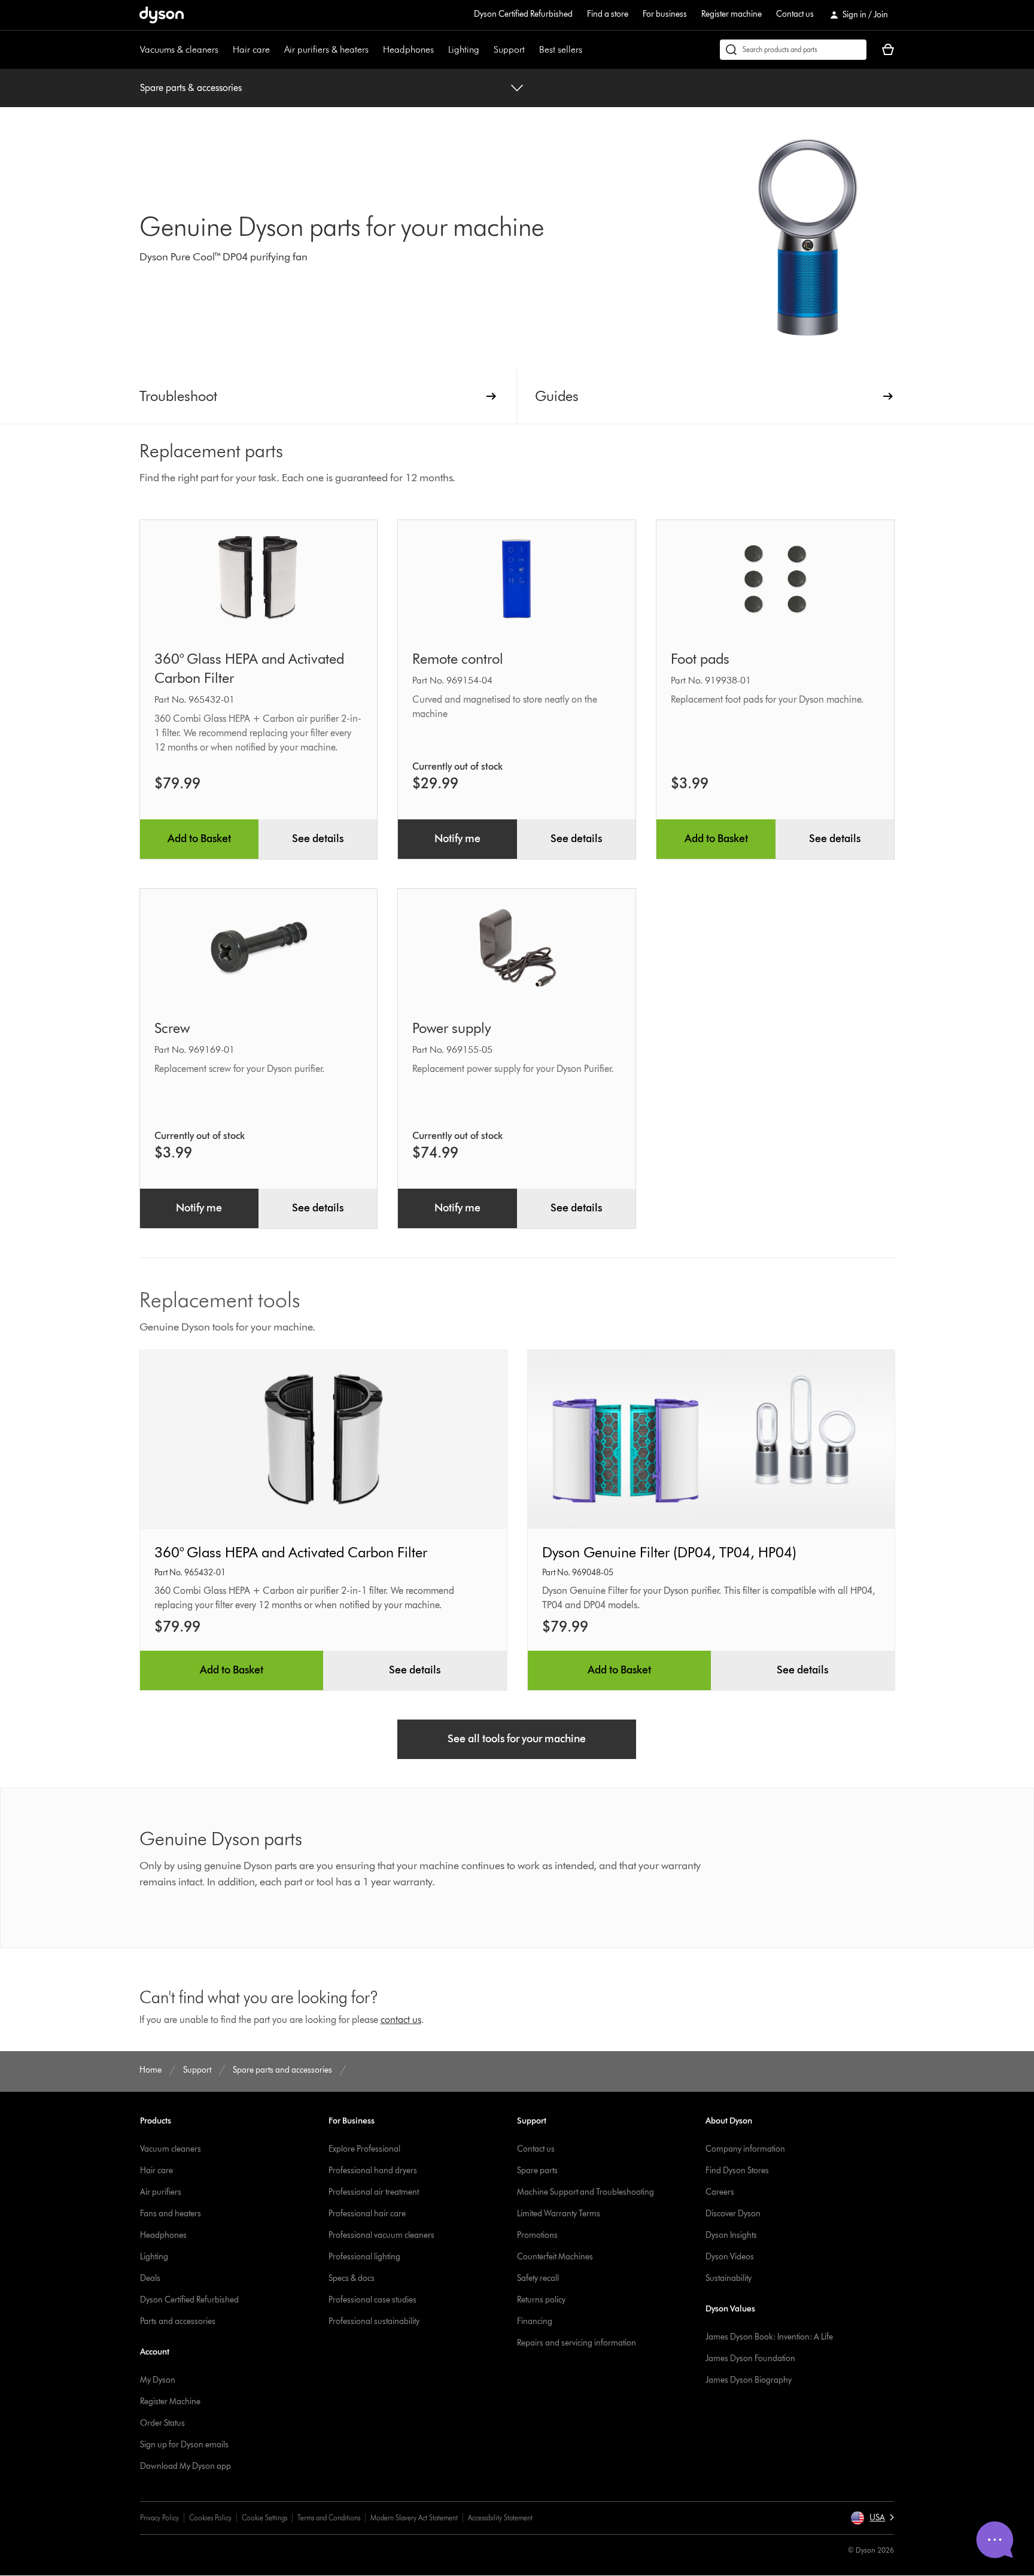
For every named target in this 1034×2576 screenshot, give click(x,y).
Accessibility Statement (500, 2518)
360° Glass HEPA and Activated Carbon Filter (291, 1552)
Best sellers (561, 49)
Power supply (451, 1028)
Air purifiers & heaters (326, 49)
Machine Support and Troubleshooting (586, 2192)
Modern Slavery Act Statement (414, 2518)
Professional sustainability (374, 2321)
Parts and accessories (178, 2321)
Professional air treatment (374, 2192)
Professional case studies (372, 2300)
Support (509, 49)
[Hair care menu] (276, 50)
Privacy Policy (159, 2518)
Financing (535, 2321)
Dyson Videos (730, 2257)
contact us (401, 2020)
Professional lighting (364, 2257)
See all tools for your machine (517, 1739)
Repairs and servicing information (577, 2343)
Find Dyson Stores (737, 2171)
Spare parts (537, 2171)
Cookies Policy (210, 2518)
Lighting (464, 49)
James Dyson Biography (749, 2380)
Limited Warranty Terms (559, 2214)
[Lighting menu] (485, 50)
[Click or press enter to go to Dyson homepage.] (162, 15)
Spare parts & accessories (191, 88)
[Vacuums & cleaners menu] (224, 50)
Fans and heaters (171, 2214)
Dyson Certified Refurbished (523, 14)
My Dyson (158, 2380)
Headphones (408, 49)
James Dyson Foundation (750, 2358)
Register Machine (170, 2402)
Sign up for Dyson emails (184, 2445)
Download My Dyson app (185, 2466)
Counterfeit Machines (555, 2257)
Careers (720, 2192)
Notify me (457, 839)
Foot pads (700, 659)
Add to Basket (199, 839)
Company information (745, 2149)
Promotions (537, 2235)
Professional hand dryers (373, 2171)
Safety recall (538, 2278)
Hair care (251, 49)
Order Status (162, 2423)
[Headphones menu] (440, 50)
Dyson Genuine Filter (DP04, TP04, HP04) (669, 1552)
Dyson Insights (731, 2235)
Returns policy (541, 2300)
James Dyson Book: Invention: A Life (769, 2337)
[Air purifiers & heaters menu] (375, 50)
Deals (150, 2278)
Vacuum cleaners (171, 2149)
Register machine (732, 14)
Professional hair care (367, 2214)
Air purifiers (161, 2192)
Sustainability (729, 2278)
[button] (872, 2518)
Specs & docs (352, 2278)
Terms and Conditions (329, 2518)
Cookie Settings (264, 2518)
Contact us (795, 14)
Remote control (458, 659)
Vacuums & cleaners (179, 49)
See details (318, 839)
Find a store (608, 14)
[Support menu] (531, 50)
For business (665, 14)
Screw (172, 1028)
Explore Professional (364, 2149)
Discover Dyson (733, 2214)
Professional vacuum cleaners (381, 2235)
